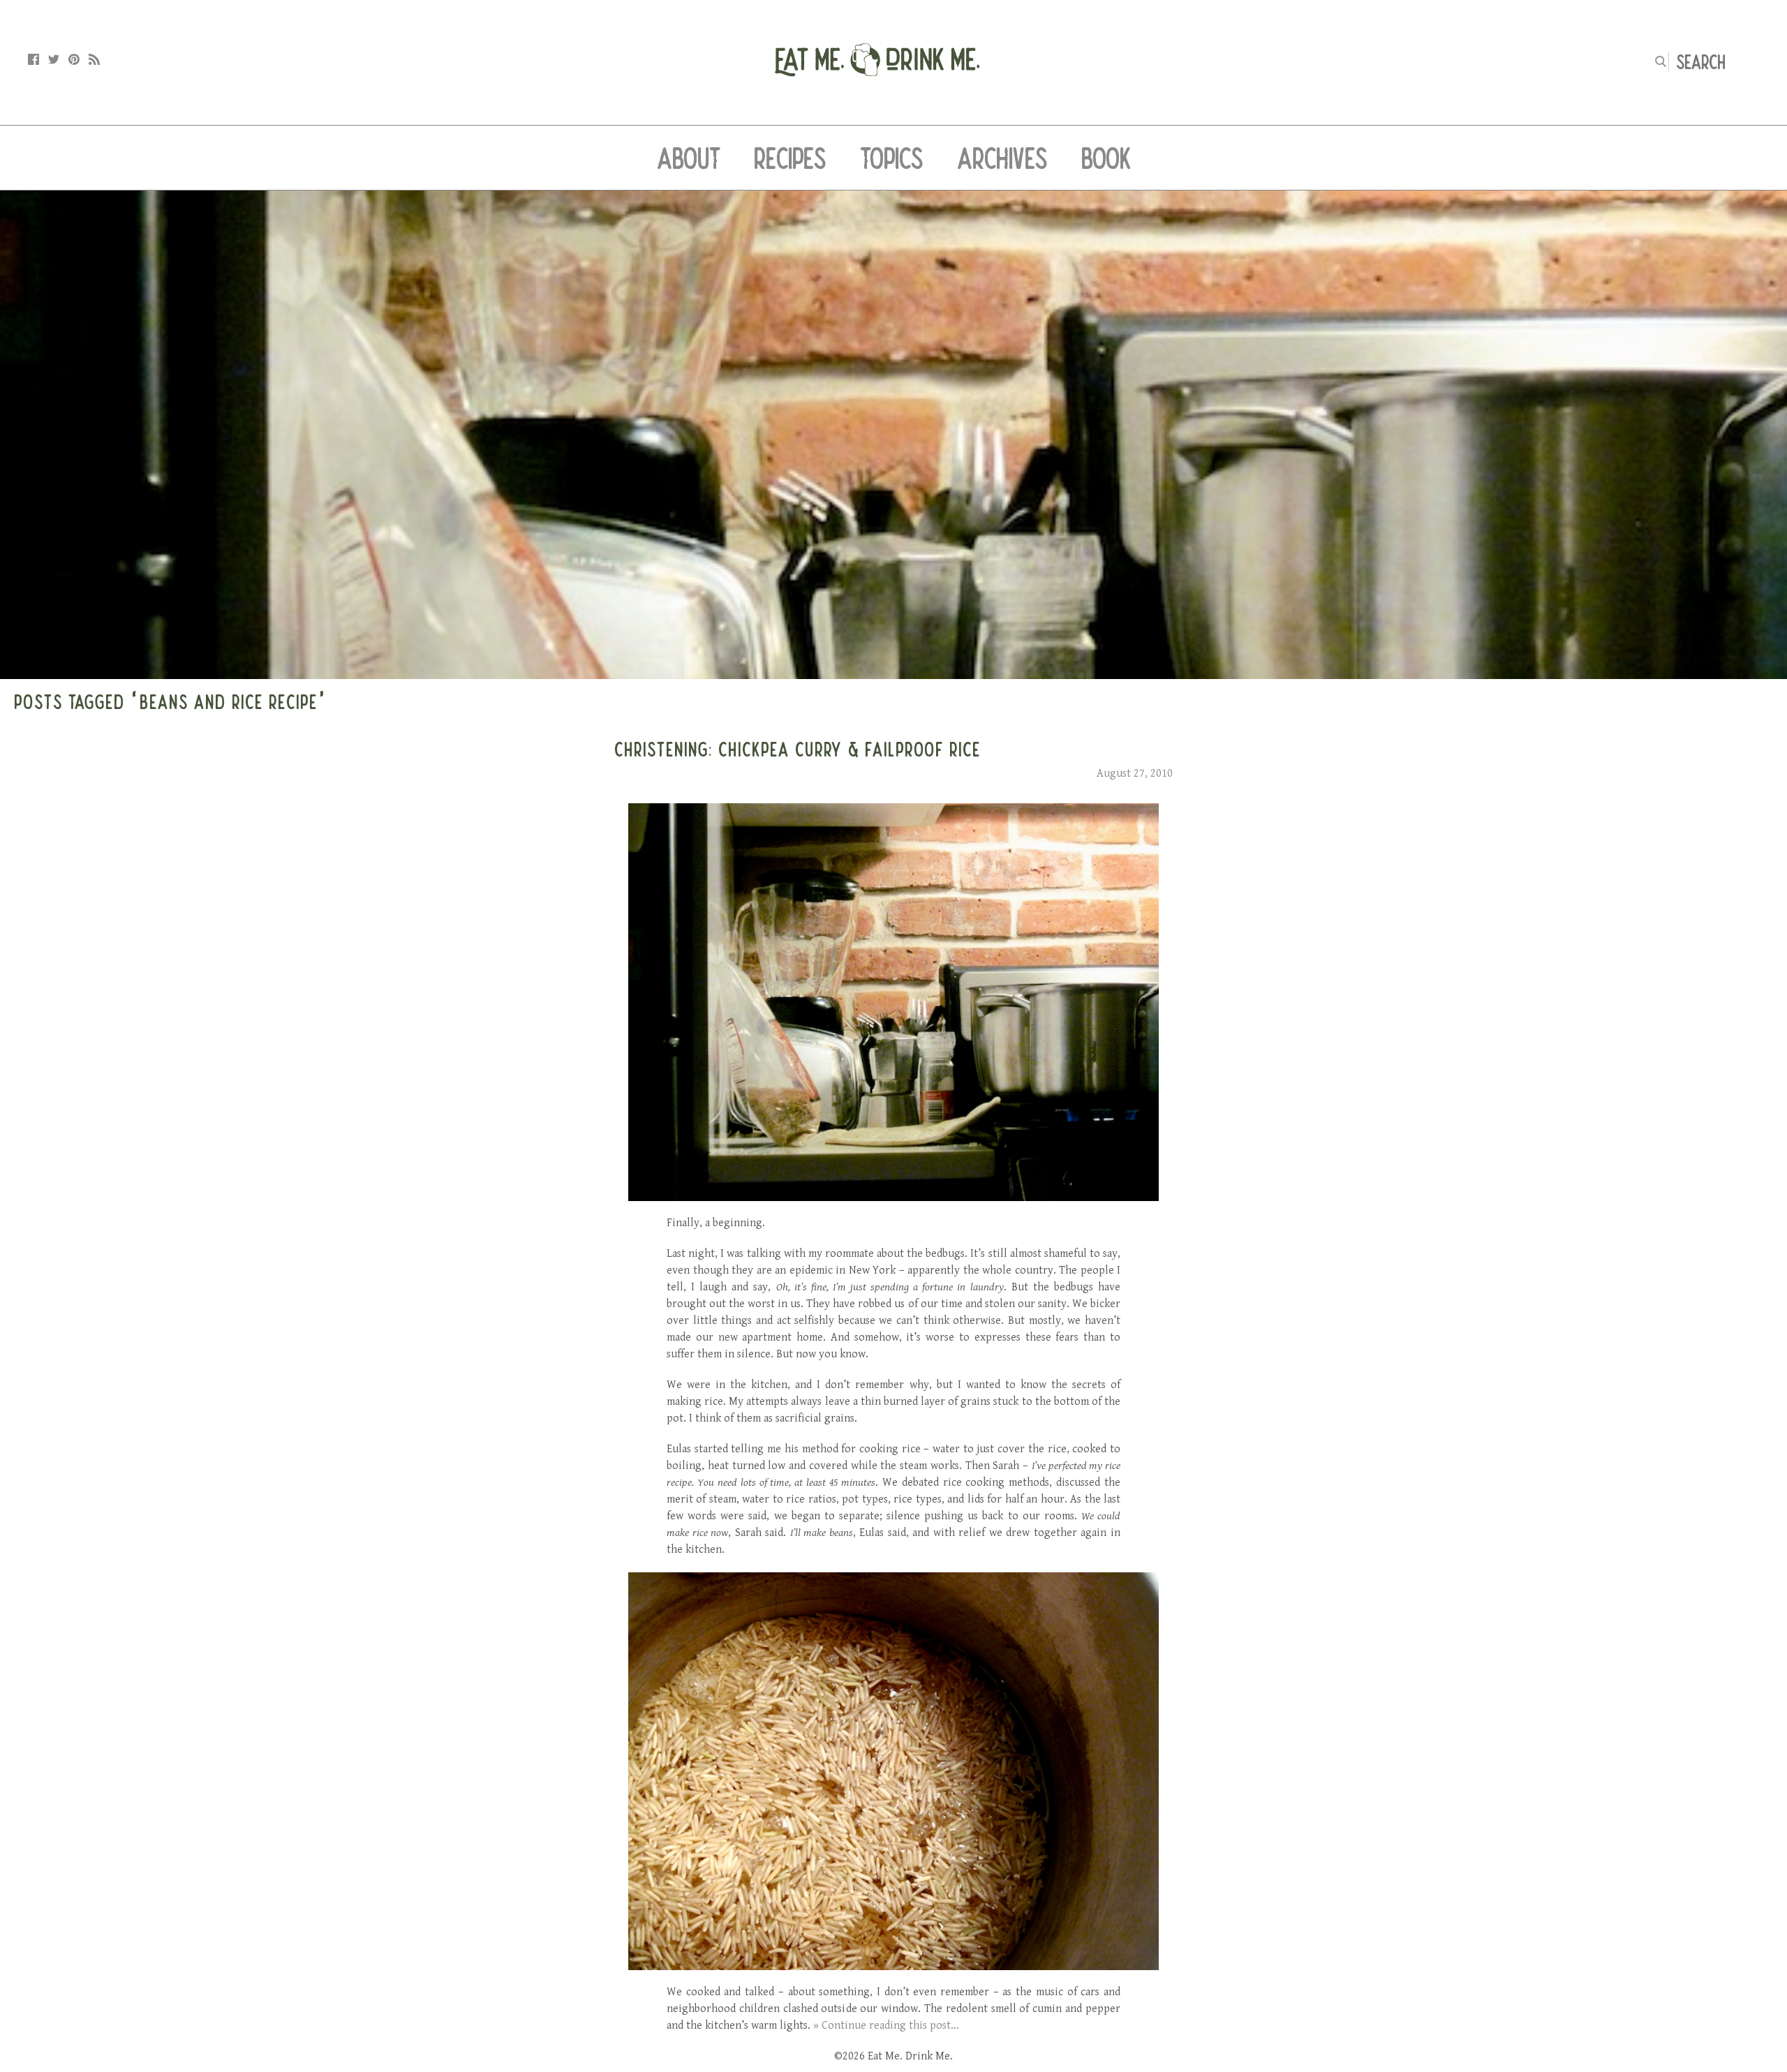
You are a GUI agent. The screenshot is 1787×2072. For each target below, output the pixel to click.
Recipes (790, 158)
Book (1106, 158)
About (689, 158)
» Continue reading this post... (886, 2026)
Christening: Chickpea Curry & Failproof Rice (798, 749)
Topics (892, 158)
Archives (1002, 158)
